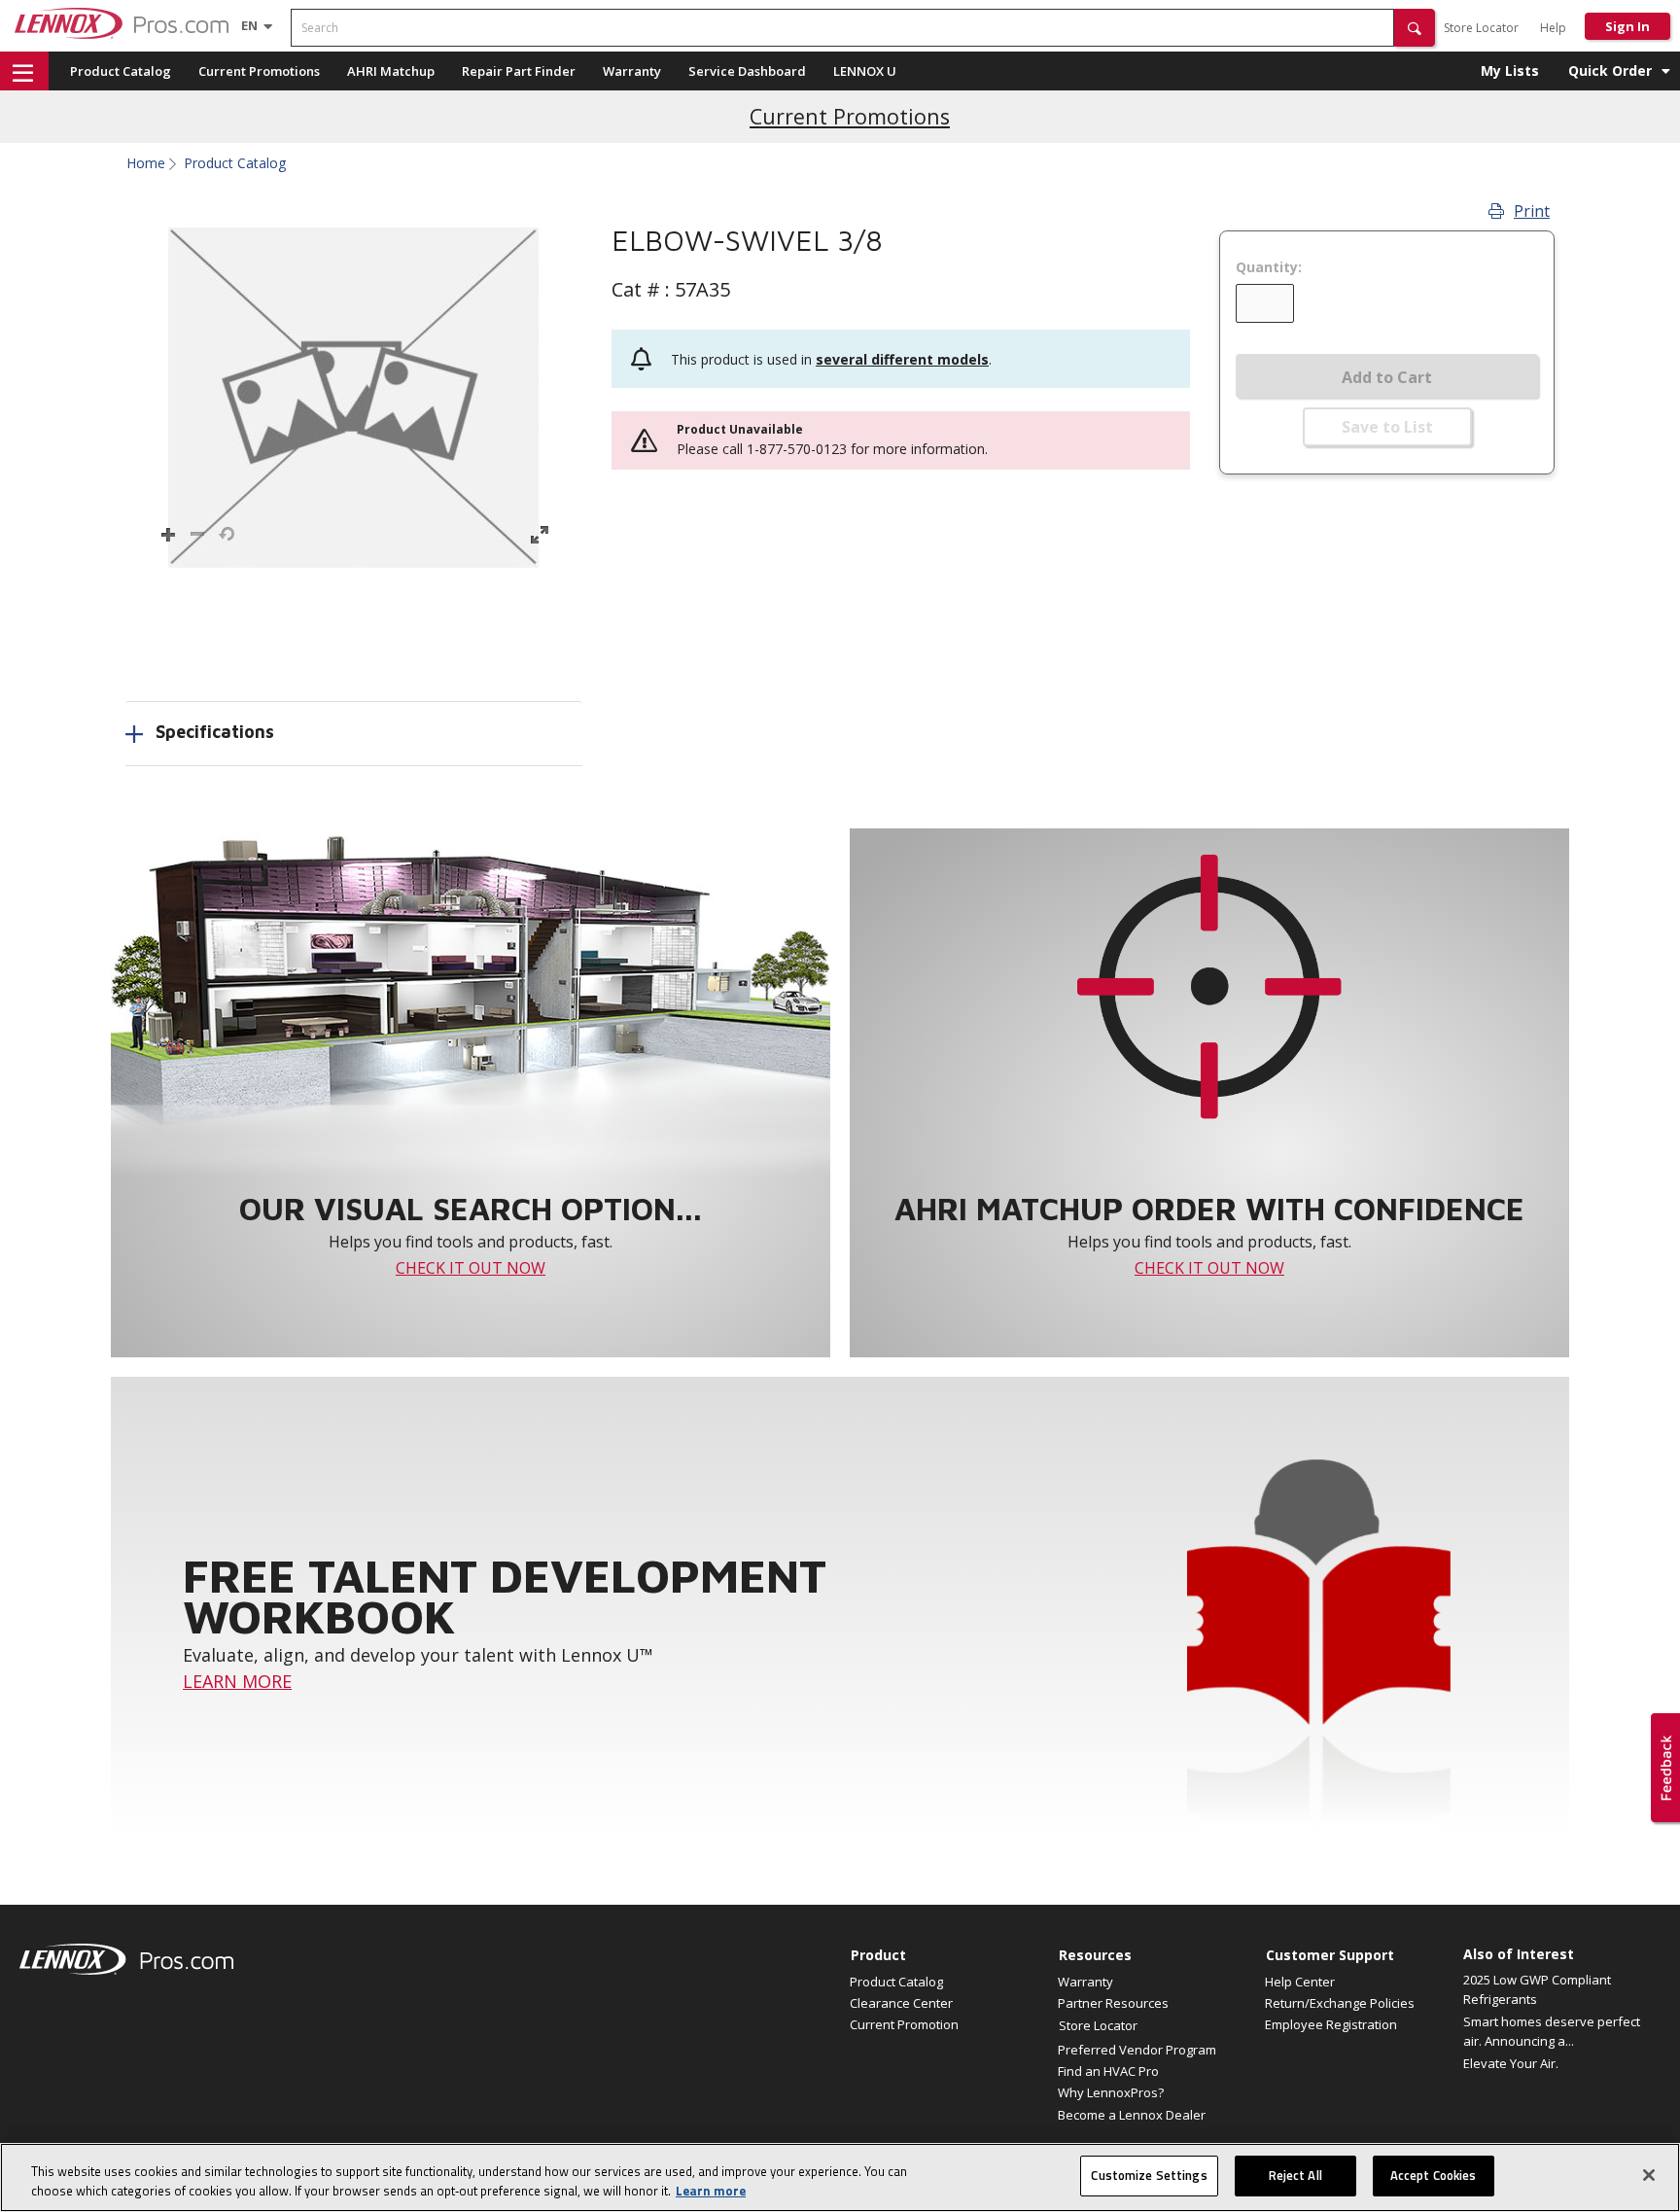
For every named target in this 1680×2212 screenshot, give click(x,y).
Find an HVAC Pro (1108, 2071)
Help (1553, 28)
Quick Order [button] (1610, 70)
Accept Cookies (1434, 2175)
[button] (1415, 28)
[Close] (1649, 2175)
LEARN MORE (237, 1681)
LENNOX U (865, 71)
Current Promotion (904, 2024)
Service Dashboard (747, 71)
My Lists (1510, 70)
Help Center (1300, 1982)
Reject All (1295, 2175)
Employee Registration (1331, 2024)
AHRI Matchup (391, 71)
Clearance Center (901, 2003)
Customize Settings (1149, 2175)
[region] (840, 2177)
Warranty (632, 71)
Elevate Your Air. (1511, 2063)
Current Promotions (259, 71)
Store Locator (1481, 28)
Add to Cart (1387, 377)
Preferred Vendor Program (1137, 2050)
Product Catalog (121, 71)
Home (146, 163)
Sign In (1627, 26)
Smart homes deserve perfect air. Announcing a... (1552, 2031)
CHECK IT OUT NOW (471, 1268)
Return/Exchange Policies (1340, 2003)
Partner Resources (1113, 2003)
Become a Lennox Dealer (1132, 2115)
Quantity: (1269, 267)
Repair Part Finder (519, 71)
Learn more (711, 2191)
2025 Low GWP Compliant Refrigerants (1537, 1989)
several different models (902, 359)
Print (1532, 211)
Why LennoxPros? (1111, 2092)
